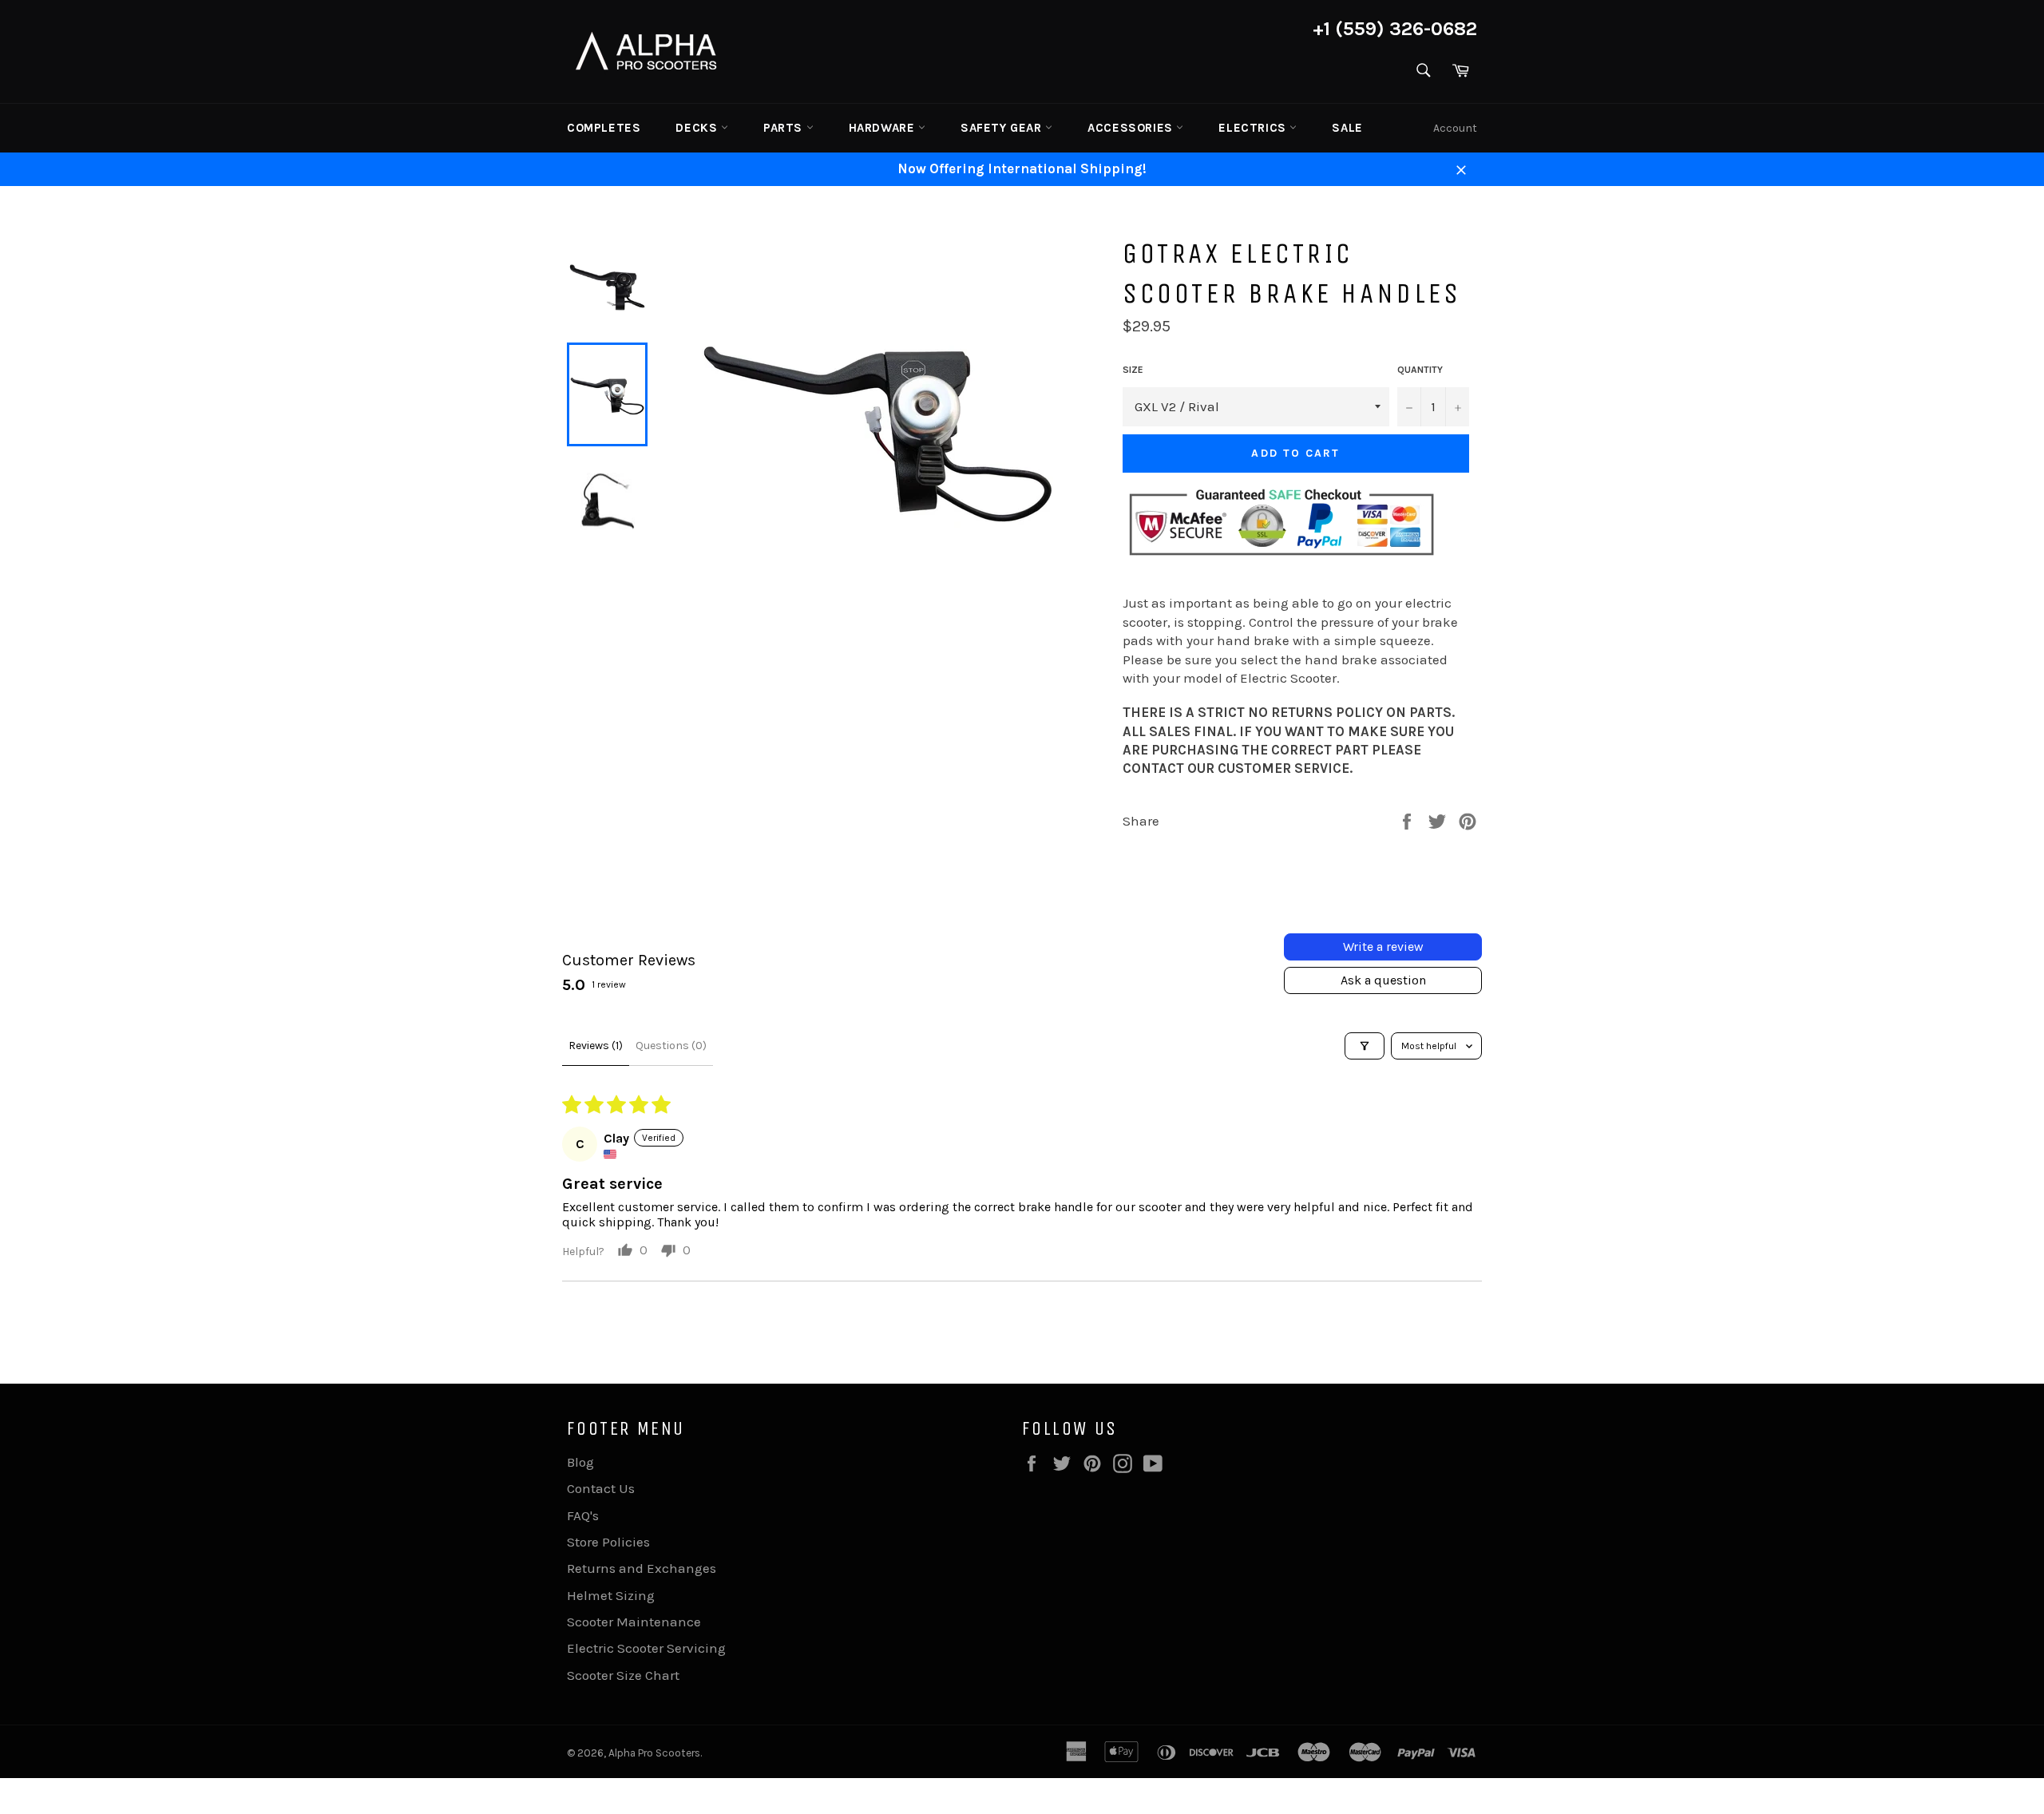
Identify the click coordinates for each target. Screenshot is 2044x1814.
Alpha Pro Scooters (654, 1753)
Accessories (1132, 128)
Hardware (883, 128)
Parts (785, 128)
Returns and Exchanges (642, 1568)
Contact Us (601, 1488)
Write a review (1383, 947)
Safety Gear (1003, 128)
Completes (604, 128)
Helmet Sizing (611, 1595)
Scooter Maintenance (634, 1622)
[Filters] (1365, 1046)
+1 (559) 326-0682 (1395, 29)
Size (1133, 370)
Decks (698, 128)
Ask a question (1383, 980)
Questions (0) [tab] (671, 1046)
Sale (1347, 128)
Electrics (1254, 128)
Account (1455, 128)
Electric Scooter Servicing (646, 1648)
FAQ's (583, 1515)
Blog (580, 1462)
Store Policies (608, 1542)
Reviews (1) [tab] (596, 1046)
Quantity (1420, 370)
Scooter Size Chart (623, 1675)
